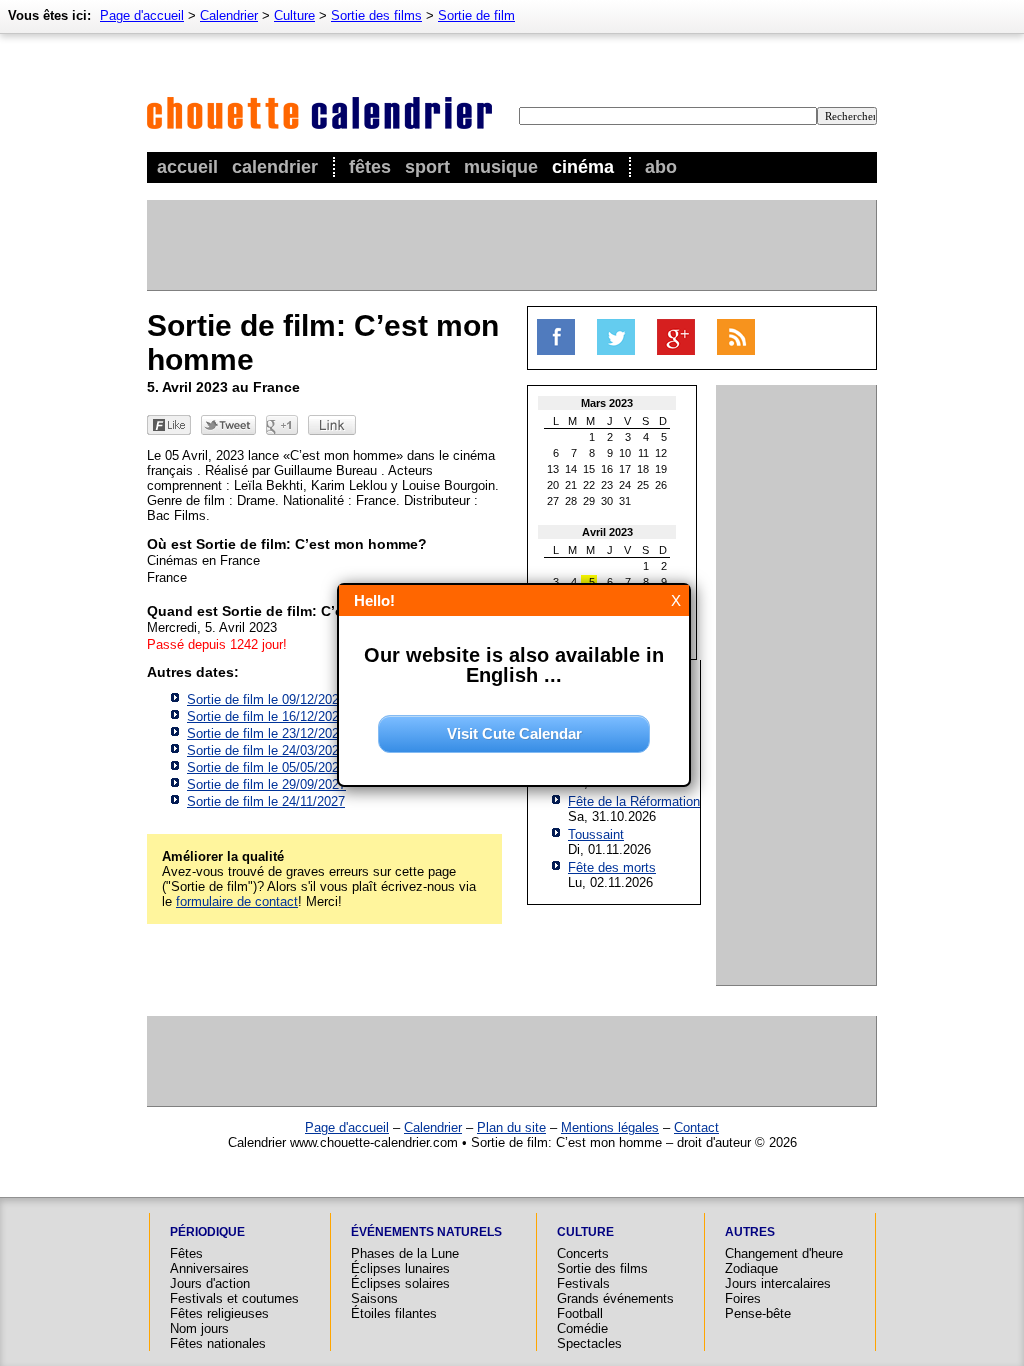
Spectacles (589, 1343)
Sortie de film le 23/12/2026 (266, 733)
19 (661, 469)
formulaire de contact (237, 901)
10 (625, 453)
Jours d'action (210, 1283)
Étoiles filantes (394, 1313)
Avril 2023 (607, 532)
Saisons (374, 1298)
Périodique (207, 1232)
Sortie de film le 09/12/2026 (266, 699)
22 (589, 485)
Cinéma (583, 167)
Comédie (582, 1328)
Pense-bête (758, 1313)
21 (571, 485)
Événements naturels (426, 1232)
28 (571, 501)
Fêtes (370, 167)
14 (571, 469)
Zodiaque (751, 1268)
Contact (696, 1127)
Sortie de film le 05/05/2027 (266, 767)
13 (553, 469)
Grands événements (615, 1298)
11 (643, 453)
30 (607, 501)
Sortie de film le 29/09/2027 (266, 784)
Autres (750, 1232)
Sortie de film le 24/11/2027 (266, 801)
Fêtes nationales (218, 1343)
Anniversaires (209, 1268)
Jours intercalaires (778, 1283)
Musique (501, 167)
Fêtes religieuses (219, 1313)
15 (589, 469)
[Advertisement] (511, 245)
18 (643, 469)
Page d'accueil (142, 15)
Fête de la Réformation (634, 801)
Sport (427, 167)
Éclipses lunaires (400, 1268)
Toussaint (596, 834)
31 (625, 501)
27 (553, 501)
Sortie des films (376, 15)
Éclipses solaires (400, 1283)
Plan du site (511, 1127)
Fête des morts (612, 867)
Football (580, 1313)
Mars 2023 (607, 403)
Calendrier (275, 167)
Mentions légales (610, 1127)
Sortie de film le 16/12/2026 (266, 716)
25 (643, 485)
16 (607, 469)
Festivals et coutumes (234, 1298)
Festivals (583, 1283)
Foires (743, 1298)
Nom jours (199, 1328)
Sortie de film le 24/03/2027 (266, 750)
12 (661, 453)
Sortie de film (476, 15)
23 (607, 485)
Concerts (583, 1253)
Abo (661, 167)
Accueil (187, 167)
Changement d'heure (784, 1253)
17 (625, 469)
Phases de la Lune (405, 1253)
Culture (294, 15)
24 (625, 485)
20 (553, 485)
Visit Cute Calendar (514, 733)
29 (589, 501)
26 (661, 485)
